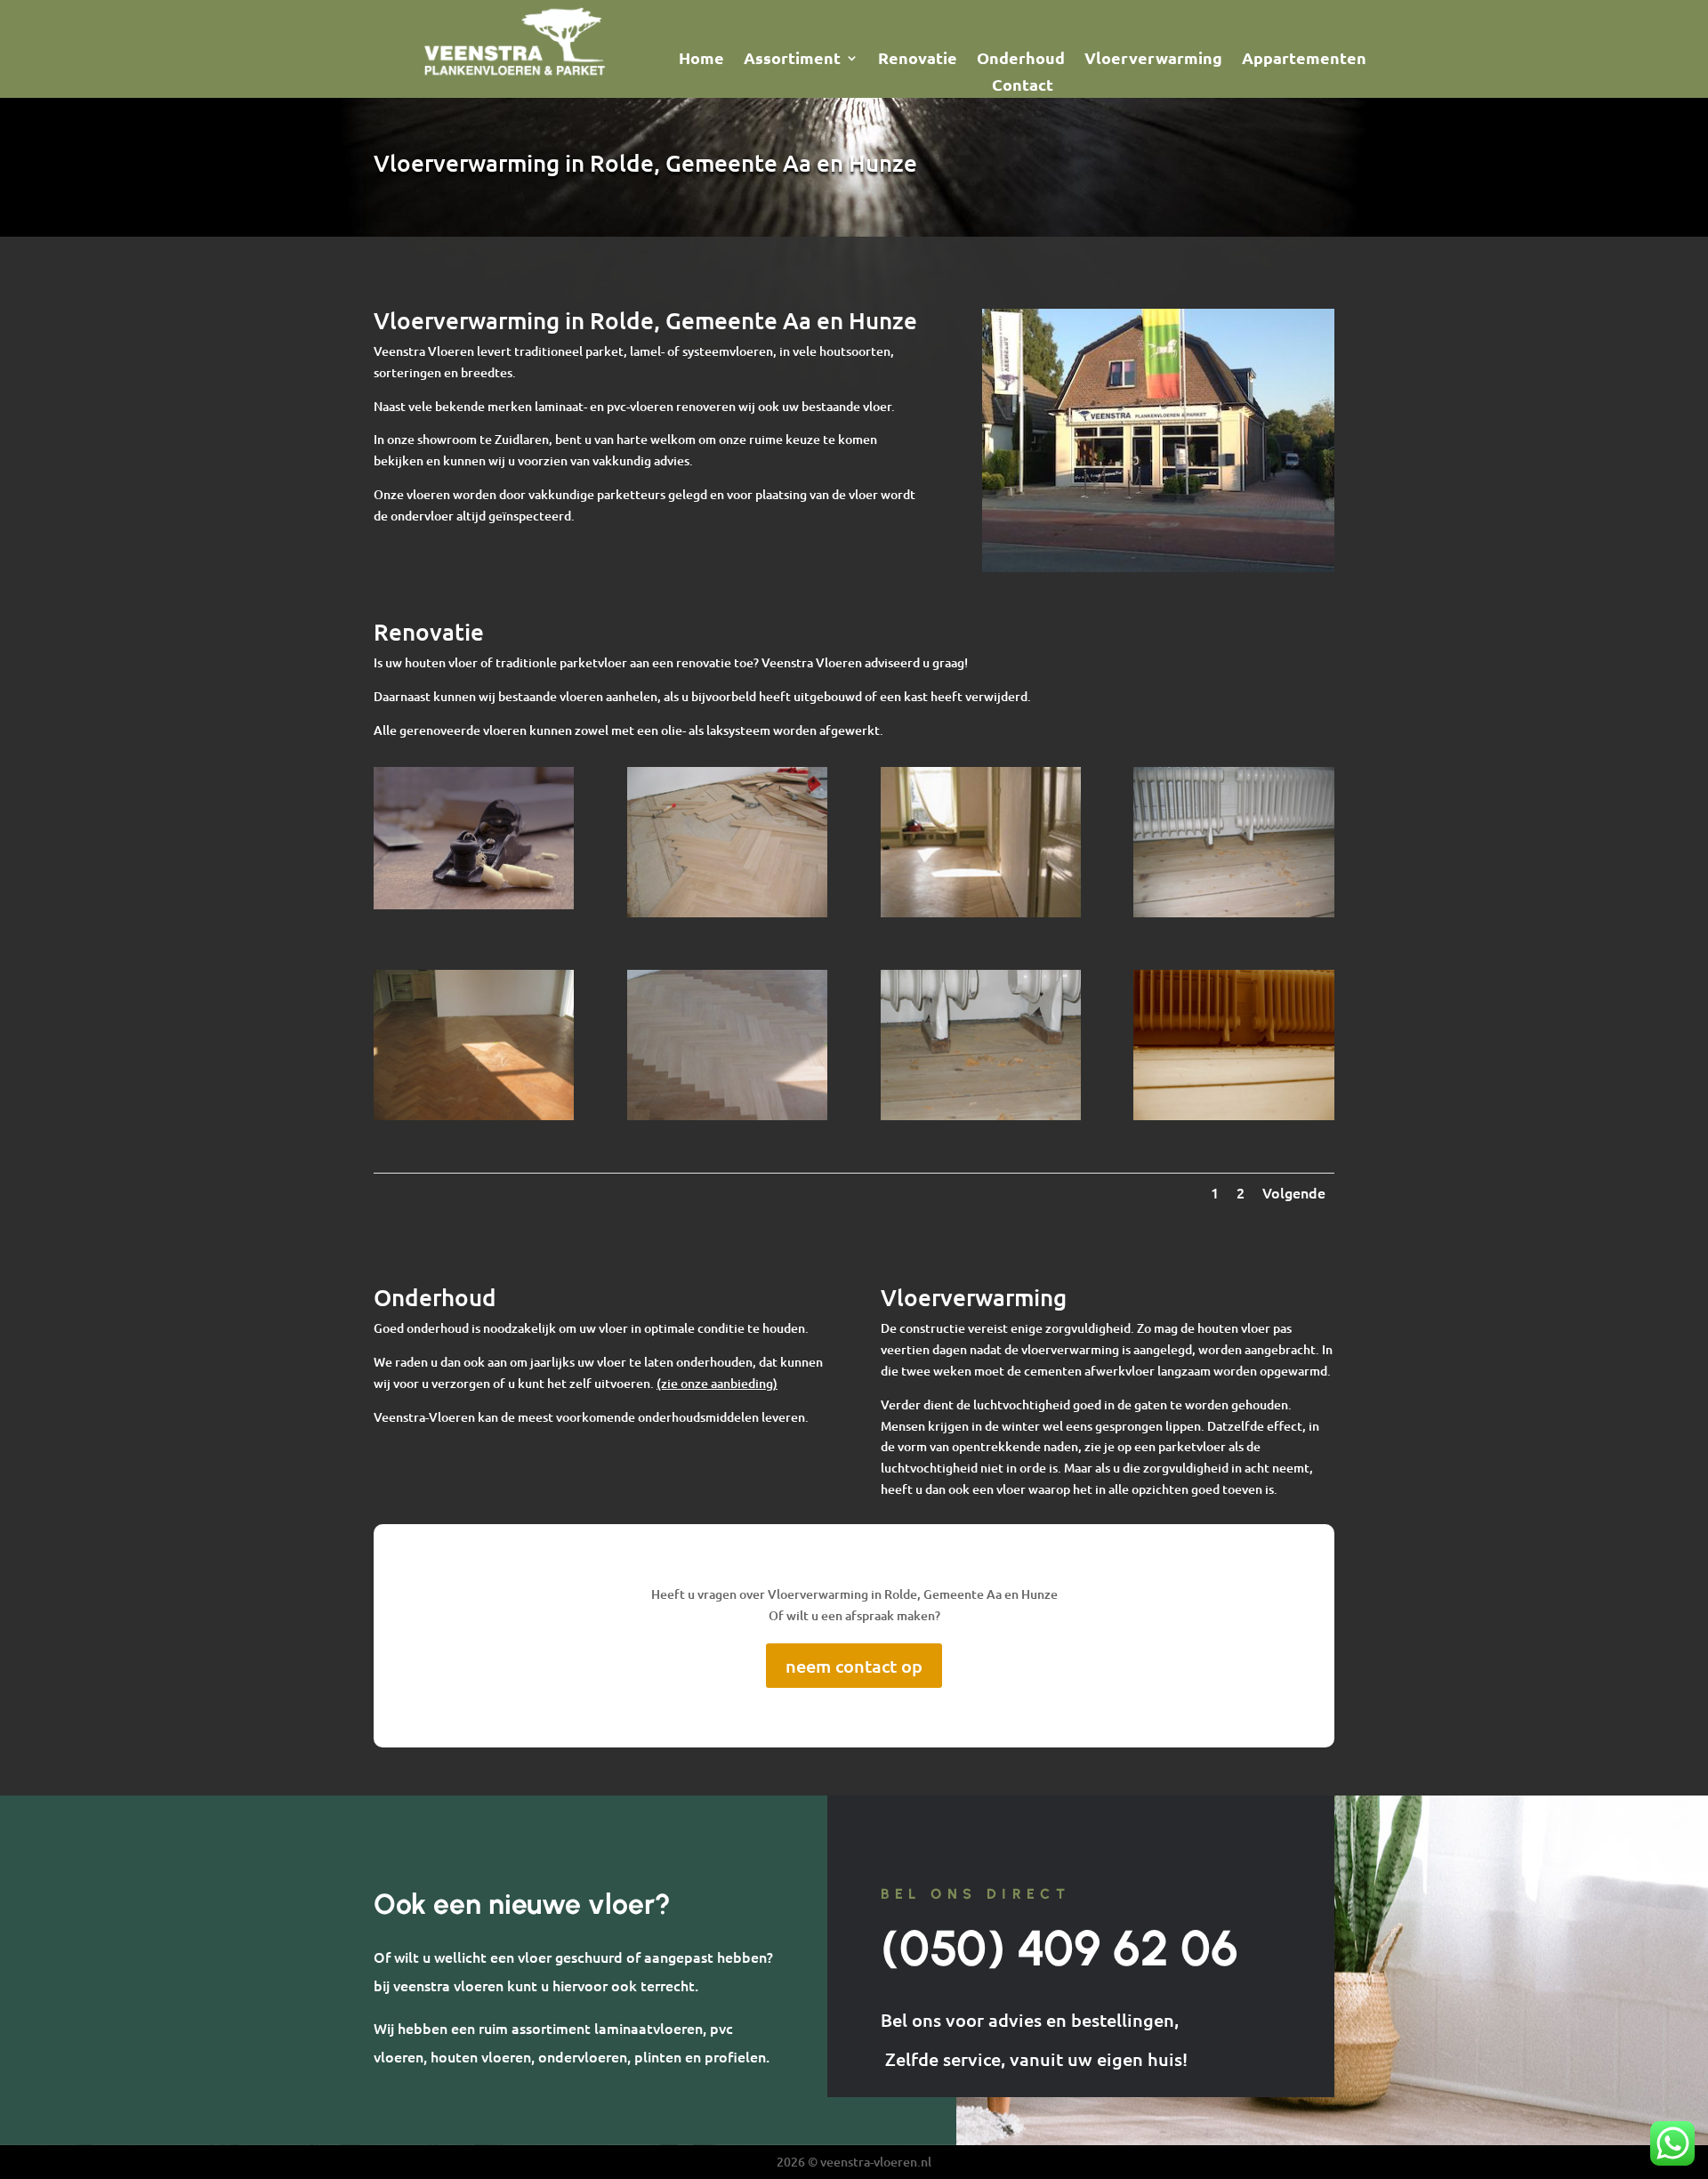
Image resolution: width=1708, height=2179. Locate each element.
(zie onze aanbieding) (717, 1383)
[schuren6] (981, 1115)
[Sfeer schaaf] (474, 904)
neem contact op (854, 1666)
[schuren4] (1233, 912)
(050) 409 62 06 (1059, 1948)
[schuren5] (1233, 1115)
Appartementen (1304, 60)
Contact (1023, 86)
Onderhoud (1021, 60)
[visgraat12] (727, 912)
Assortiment (792, 60)
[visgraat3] (474, 1115)
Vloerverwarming (1153, 60)
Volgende (1294, 1192)
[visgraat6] (981, 912)
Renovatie (918, 60)
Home (701, 60)
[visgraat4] (727, 1115)
